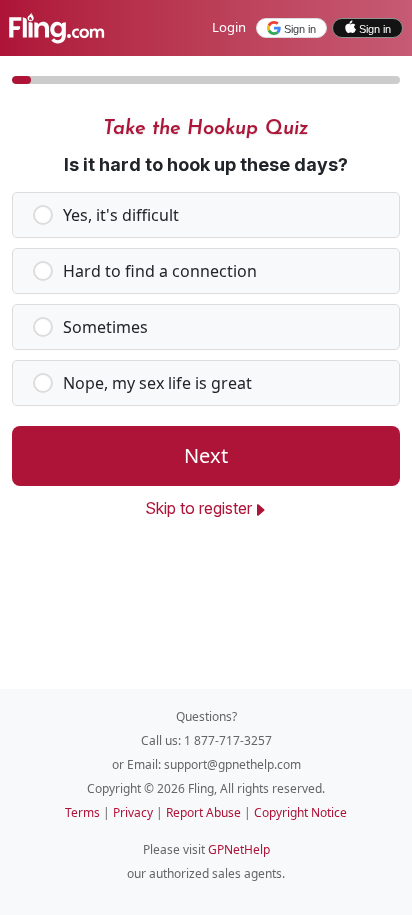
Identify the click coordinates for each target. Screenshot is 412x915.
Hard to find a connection (160, 271)
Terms (84, 812)
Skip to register (198, 508)
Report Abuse (205, 812)
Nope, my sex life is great (157, 383)
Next (206, 455)
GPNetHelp (239, 849)
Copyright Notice (300, 812)
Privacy (134, 812)
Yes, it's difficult (121, 215)
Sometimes (105, 327)
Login (229, 27)
